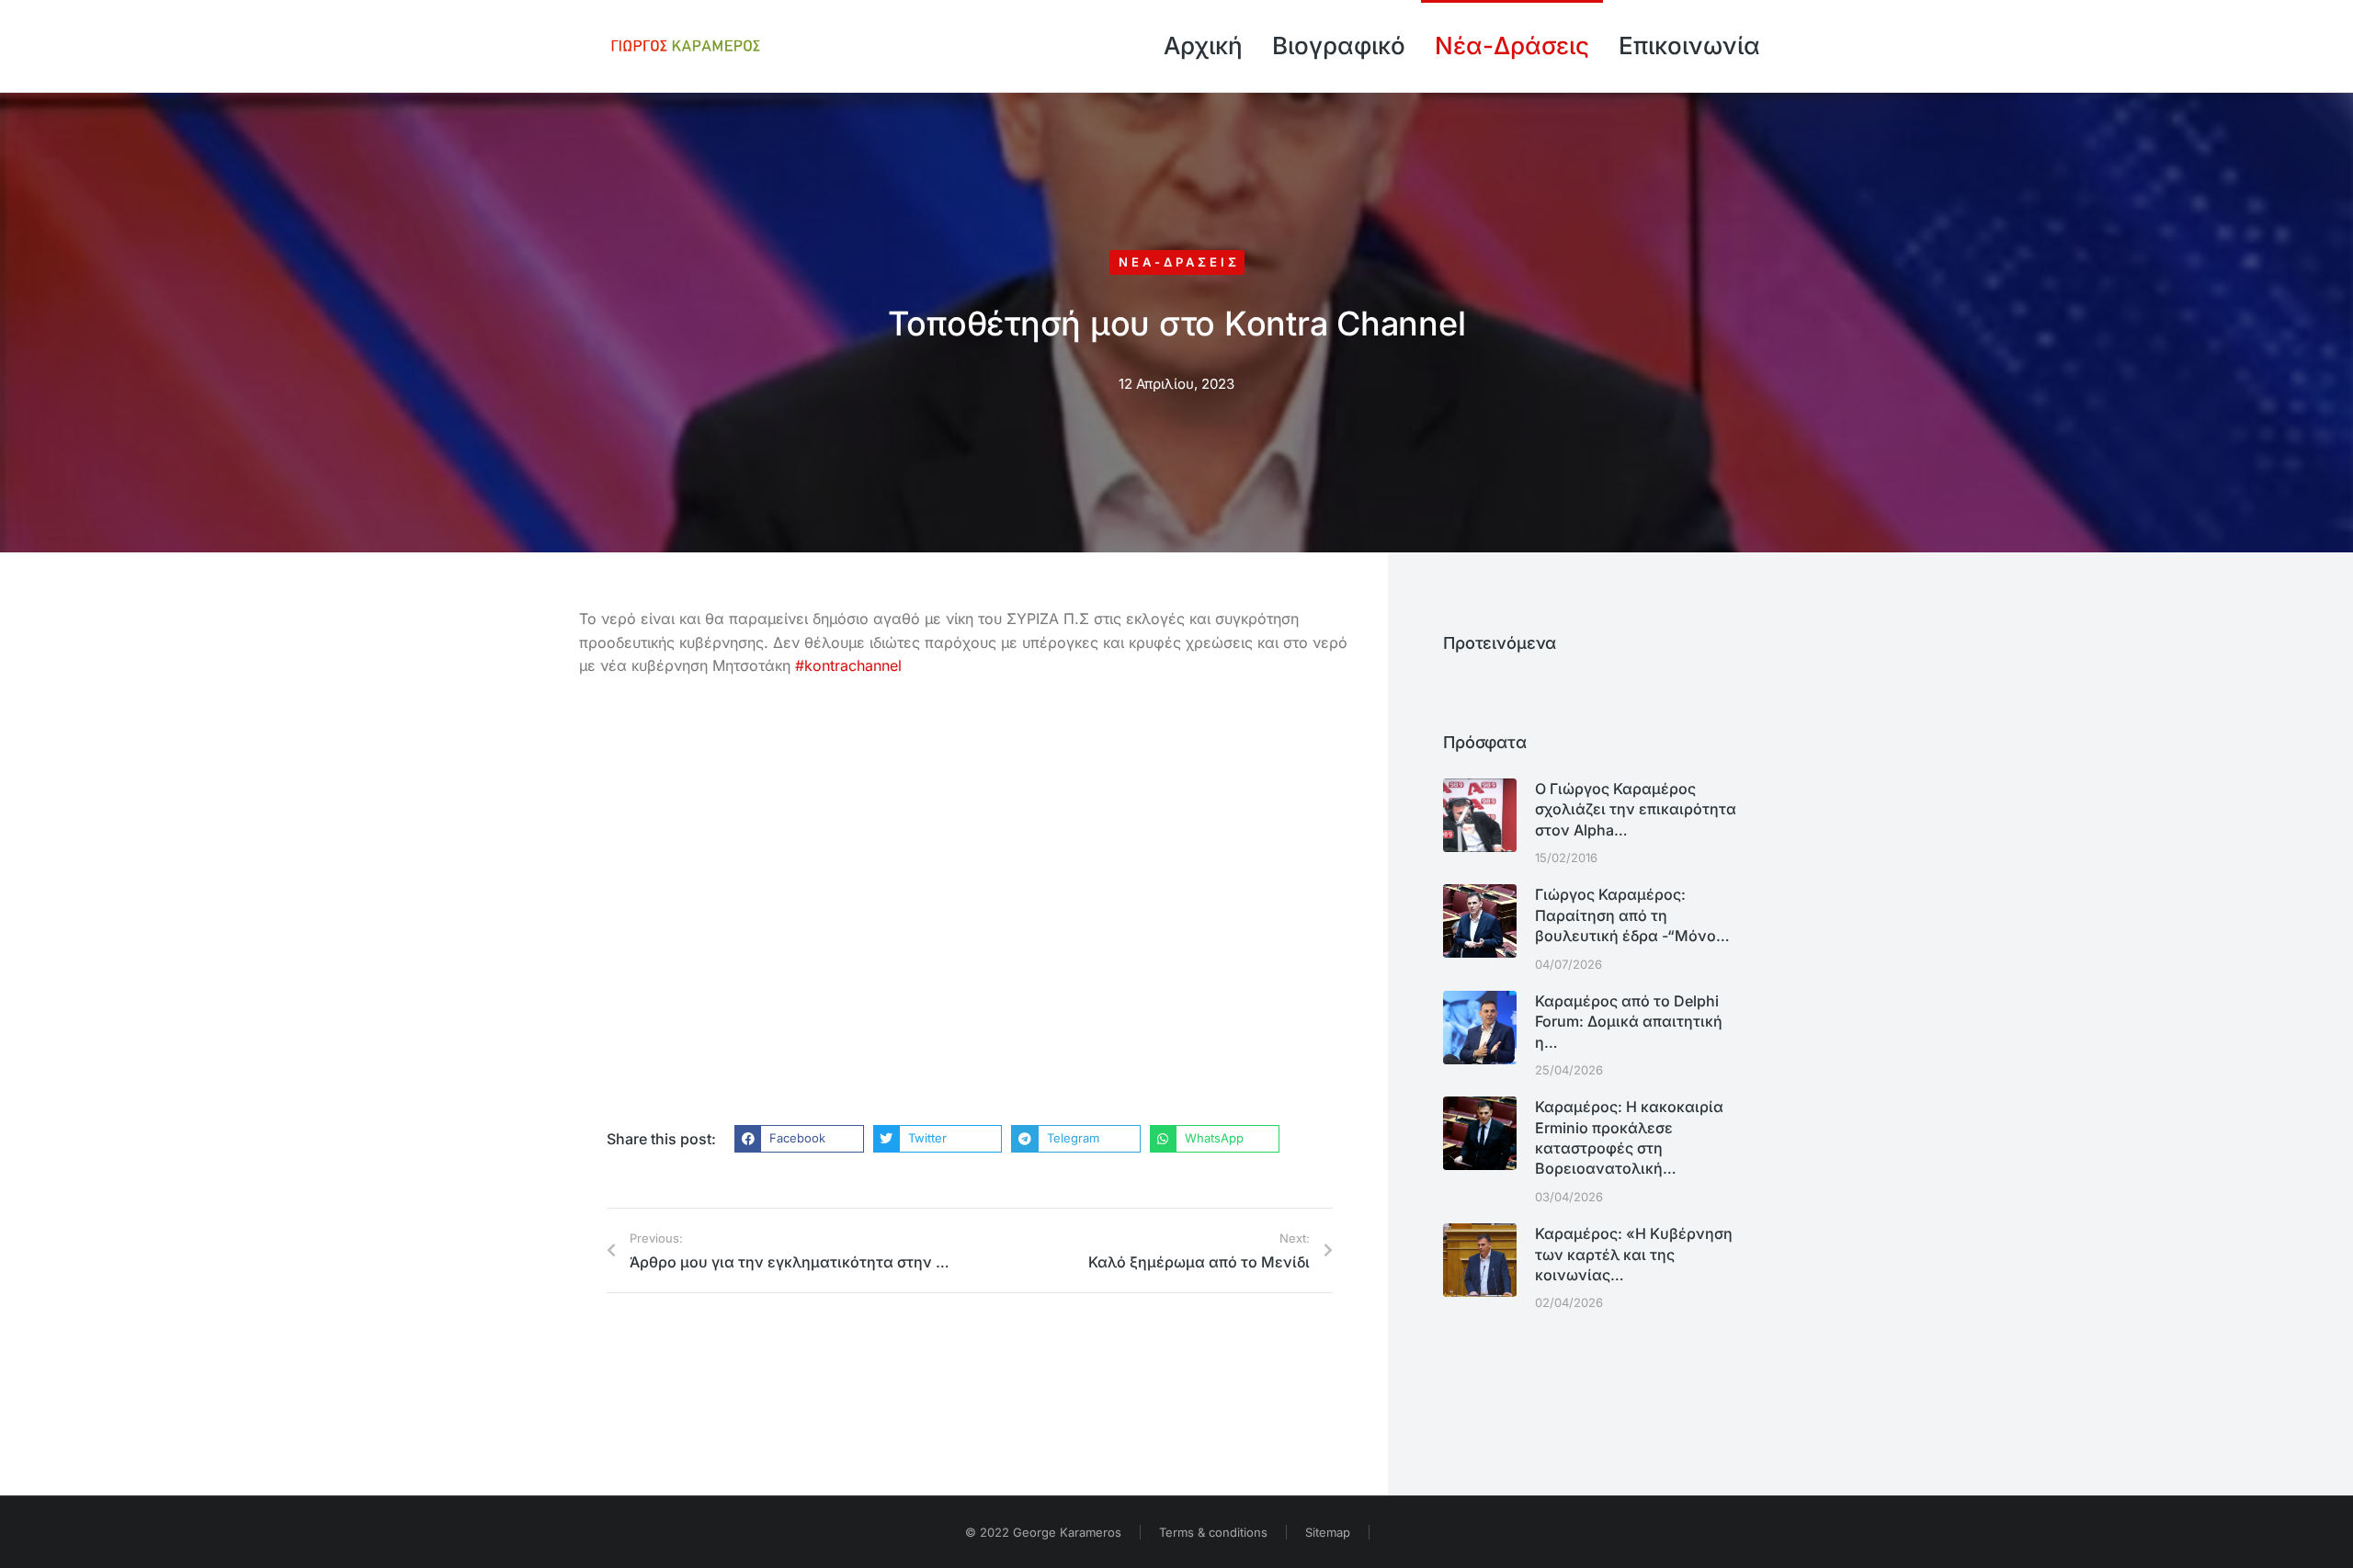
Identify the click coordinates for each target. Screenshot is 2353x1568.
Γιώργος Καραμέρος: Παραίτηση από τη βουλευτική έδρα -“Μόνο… (1632, 915)
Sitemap (1328, 1532)
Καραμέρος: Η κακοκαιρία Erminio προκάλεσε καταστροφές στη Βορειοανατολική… (1629, 1137)
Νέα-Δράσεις (1179, 262)
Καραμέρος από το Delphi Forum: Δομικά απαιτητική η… (1629, 1022)
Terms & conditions (1213, 1532)
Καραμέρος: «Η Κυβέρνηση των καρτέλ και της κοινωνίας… (1634, 1254)
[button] (799, 1139)
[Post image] (1480, 815)
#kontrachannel (848, 665)
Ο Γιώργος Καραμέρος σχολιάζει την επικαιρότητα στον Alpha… (1636, 809)
